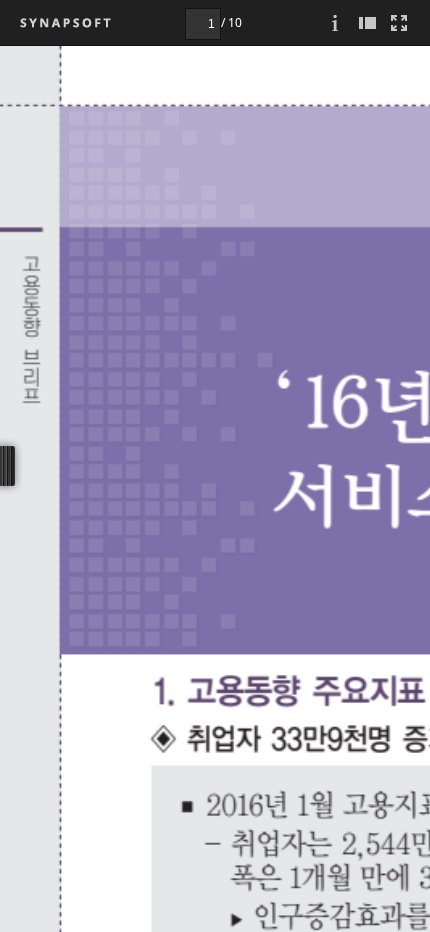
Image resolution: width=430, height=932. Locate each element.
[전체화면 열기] (399, 22)
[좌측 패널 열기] (367, 22)
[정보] (335, 22)
